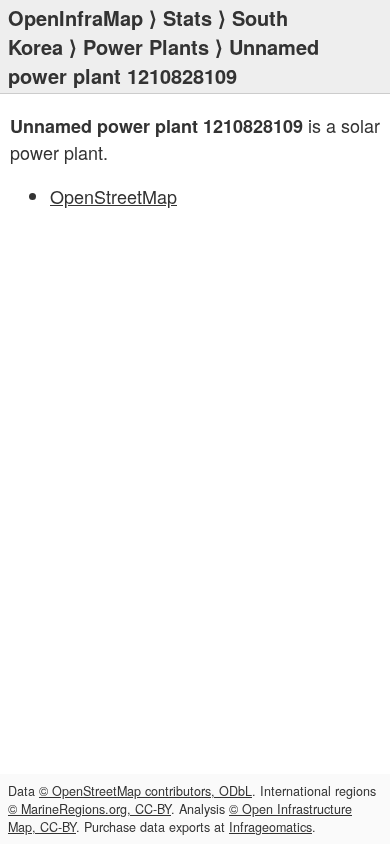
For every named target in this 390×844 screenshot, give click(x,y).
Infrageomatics (270, 827)
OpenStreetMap (113, 196)
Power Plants (146, 46)
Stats (187, 17)
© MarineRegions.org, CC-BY (89, 809)
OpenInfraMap (75, 17)
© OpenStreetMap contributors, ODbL (145, 791)
